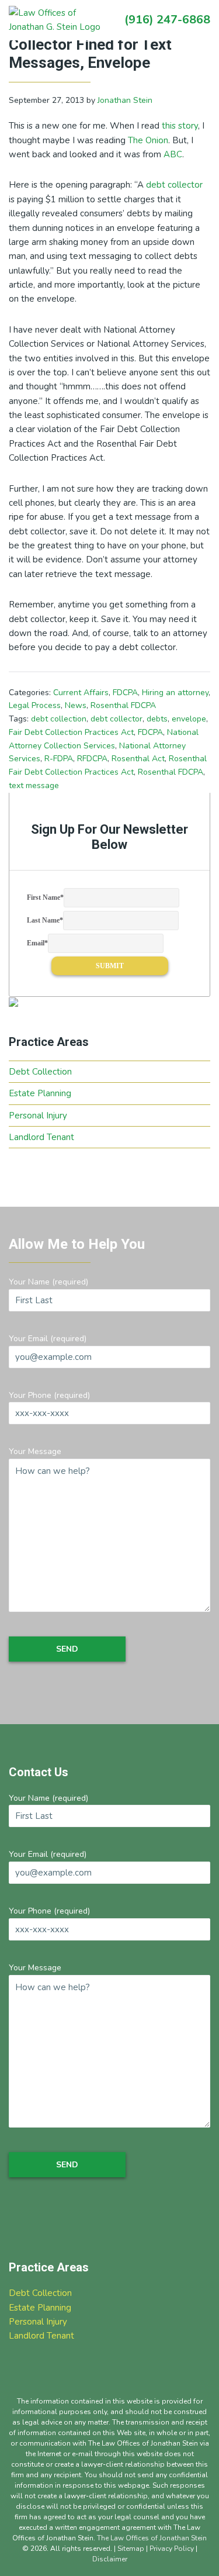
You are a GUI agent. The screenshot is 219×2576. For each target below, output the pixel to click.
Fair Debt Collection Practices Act (71, 732)
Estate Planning (40, 1093)
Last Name (45, 920)
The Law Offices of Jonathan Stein (152, 2538)
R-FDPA (59, 759)
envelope (189, 719)
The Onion (148, 140)
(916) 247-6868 (167, 20)
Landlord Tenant (41, 1137)
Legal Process (35, 705)
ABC (173, 154)
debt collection (59, 719)
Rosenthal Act (138, 759)
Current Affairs (81, 693)
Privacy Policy (172, 2549)
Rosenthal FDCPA (123, 705)
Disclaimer (110, 2559)
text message (34, 785)
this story (180, 126)
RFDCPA (92, 759)
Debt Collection (40, 1072)
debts (157, 719)
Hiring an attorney (175, 693)
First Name (45, 897)
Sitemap (131, 2549)
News (76, 705)
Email (37, 943)
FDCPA (125, 693)
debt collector (174, 185)
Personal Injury (38, 1116)
